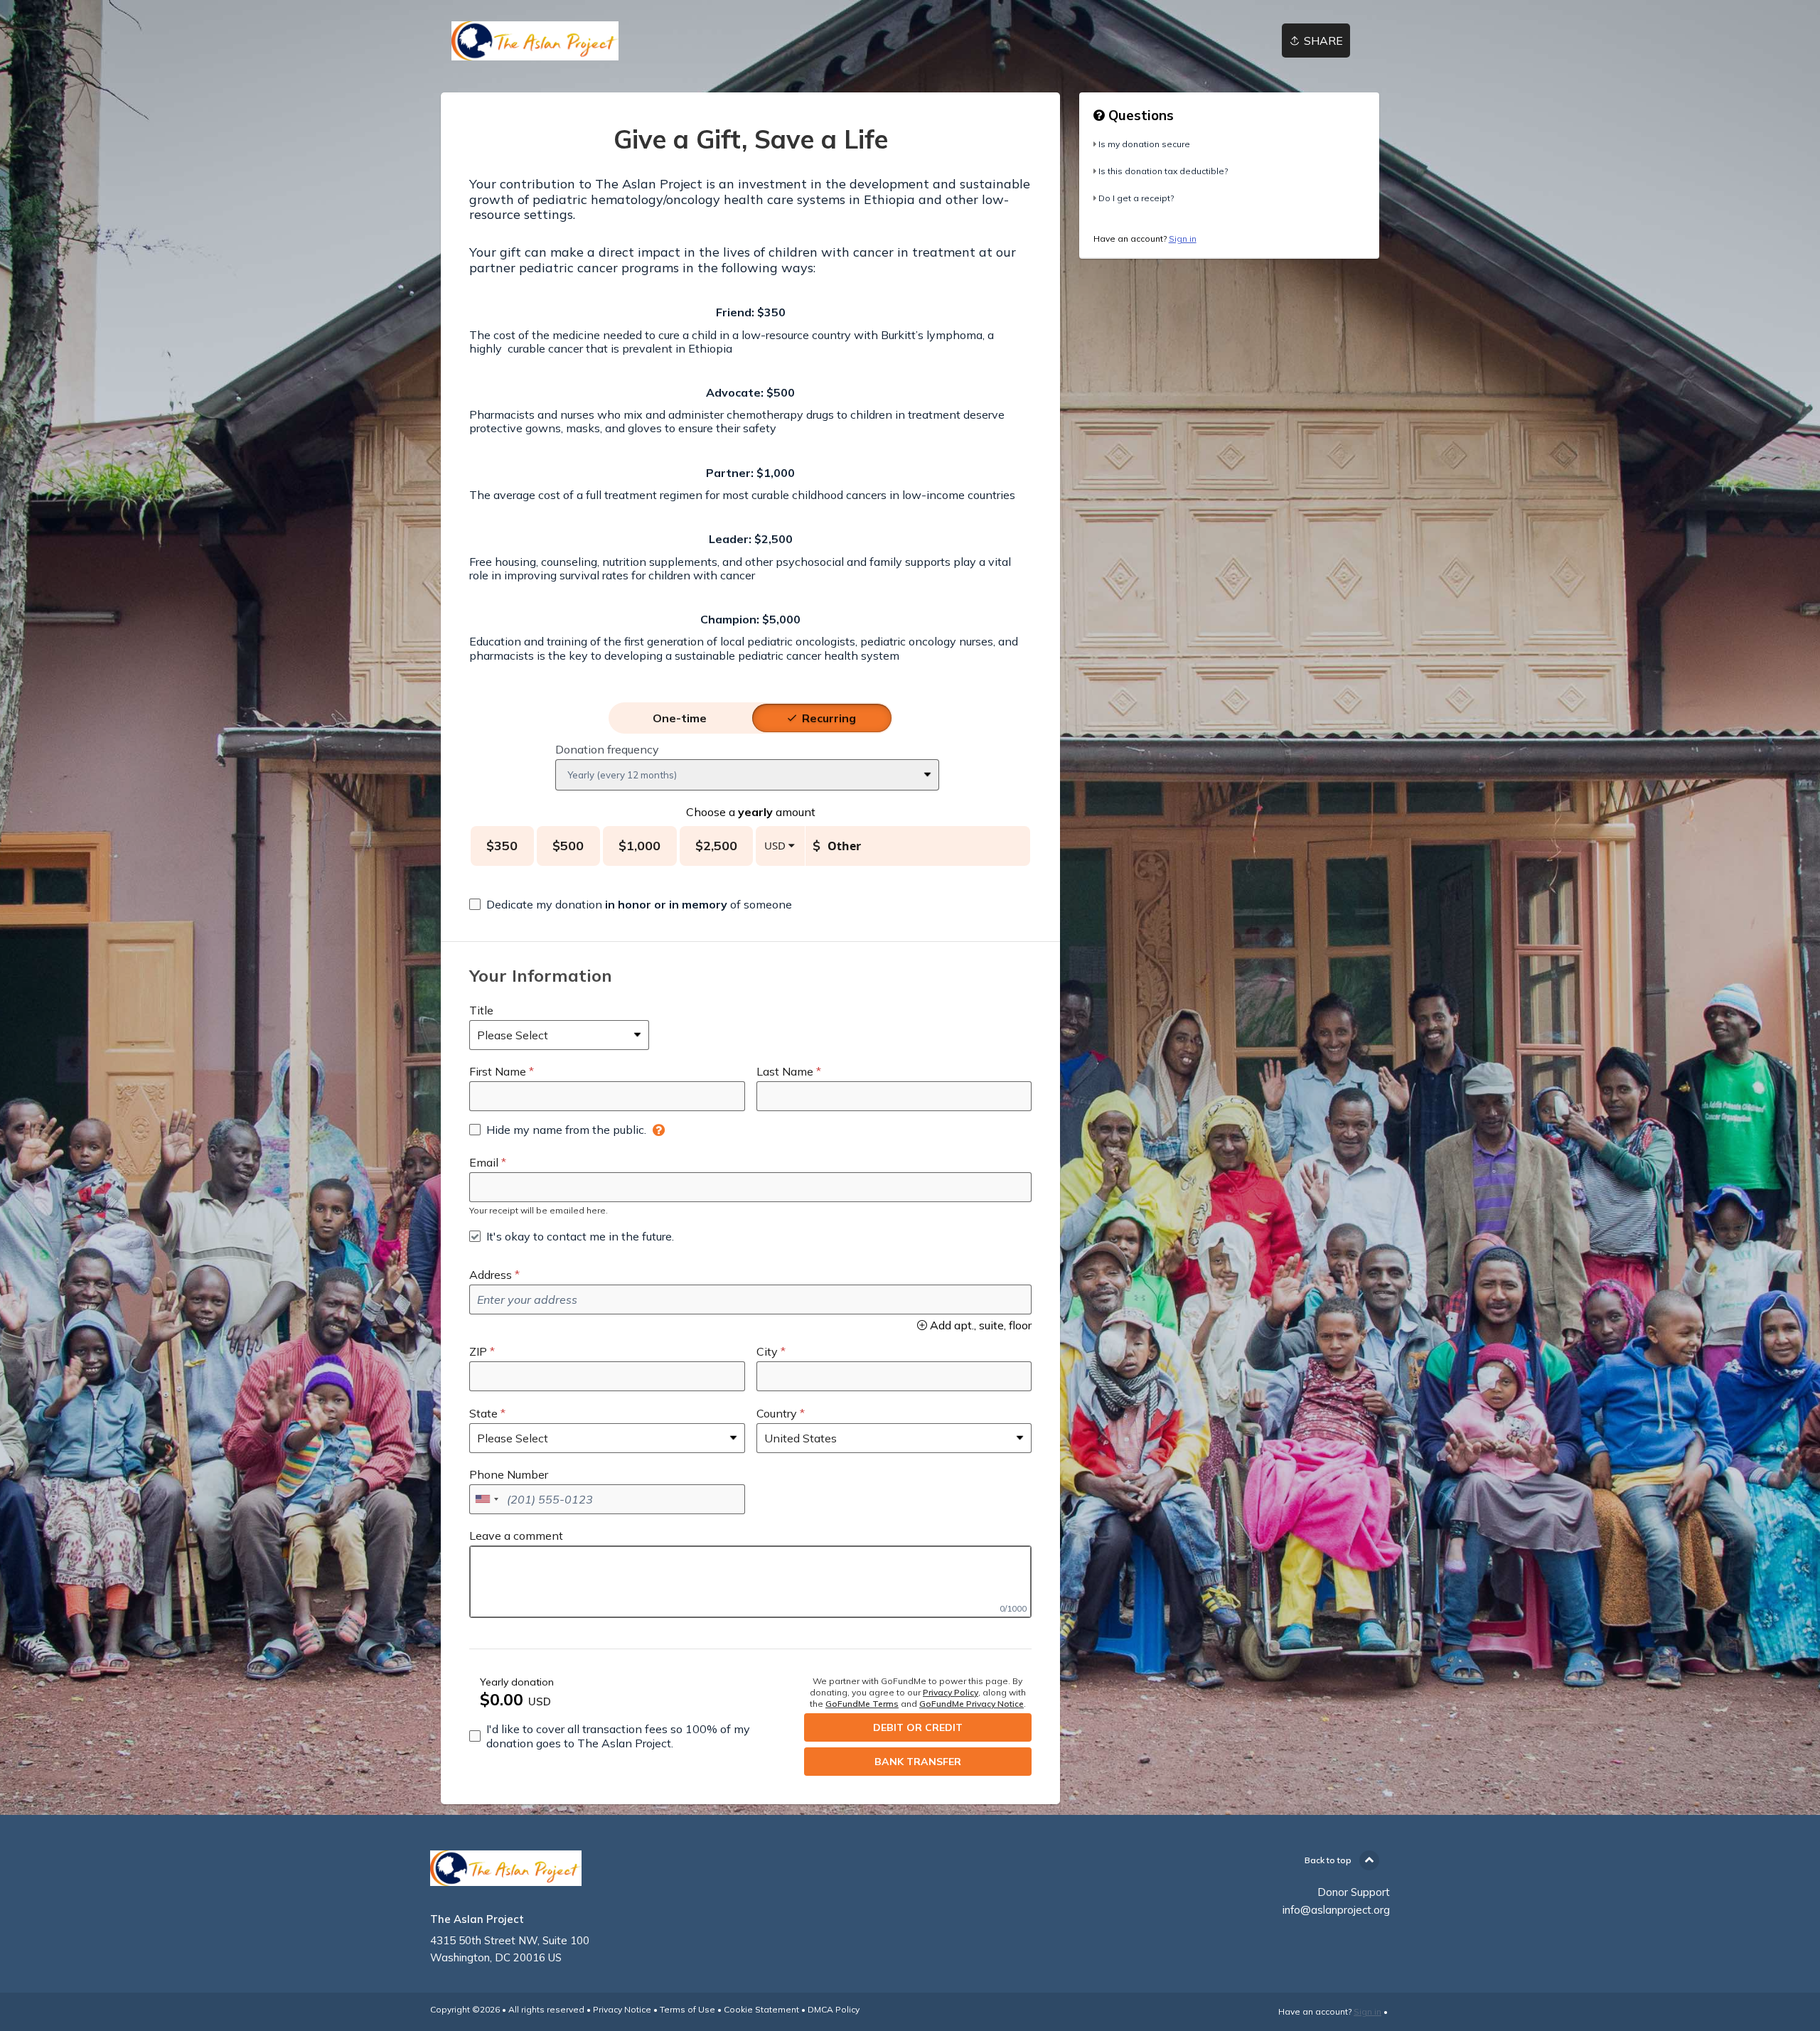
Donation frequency (607, 749)
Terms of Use (687, 2009)
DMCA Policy (834, 2009)
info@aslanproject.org (1336, 1910)
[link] (535, 41)
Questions (1139, 115)
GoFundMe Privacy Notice (971, 1704)
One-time (680, 718)
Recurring (829, 718)
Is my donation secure (1144, 144)
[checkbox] (631, 904)
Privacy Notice (622, 2009)
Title (481, 1010)
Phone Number (509, 1474)
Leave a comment (516, 1536)
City (767, 1351)
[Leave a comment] (750, 1582)
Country (777, 1413)
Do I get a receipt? (1136, 198)
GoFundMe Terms (862, 1704)
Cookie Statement (761, 2009)
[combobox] (486, 1499)
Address (491, 1275)
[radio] (680, 718)
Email (484, 1162)
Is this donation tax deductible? (1163, 171)
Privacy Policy (951, 1692)
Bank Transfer (918, 1762)
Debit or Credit (918, 1727)
